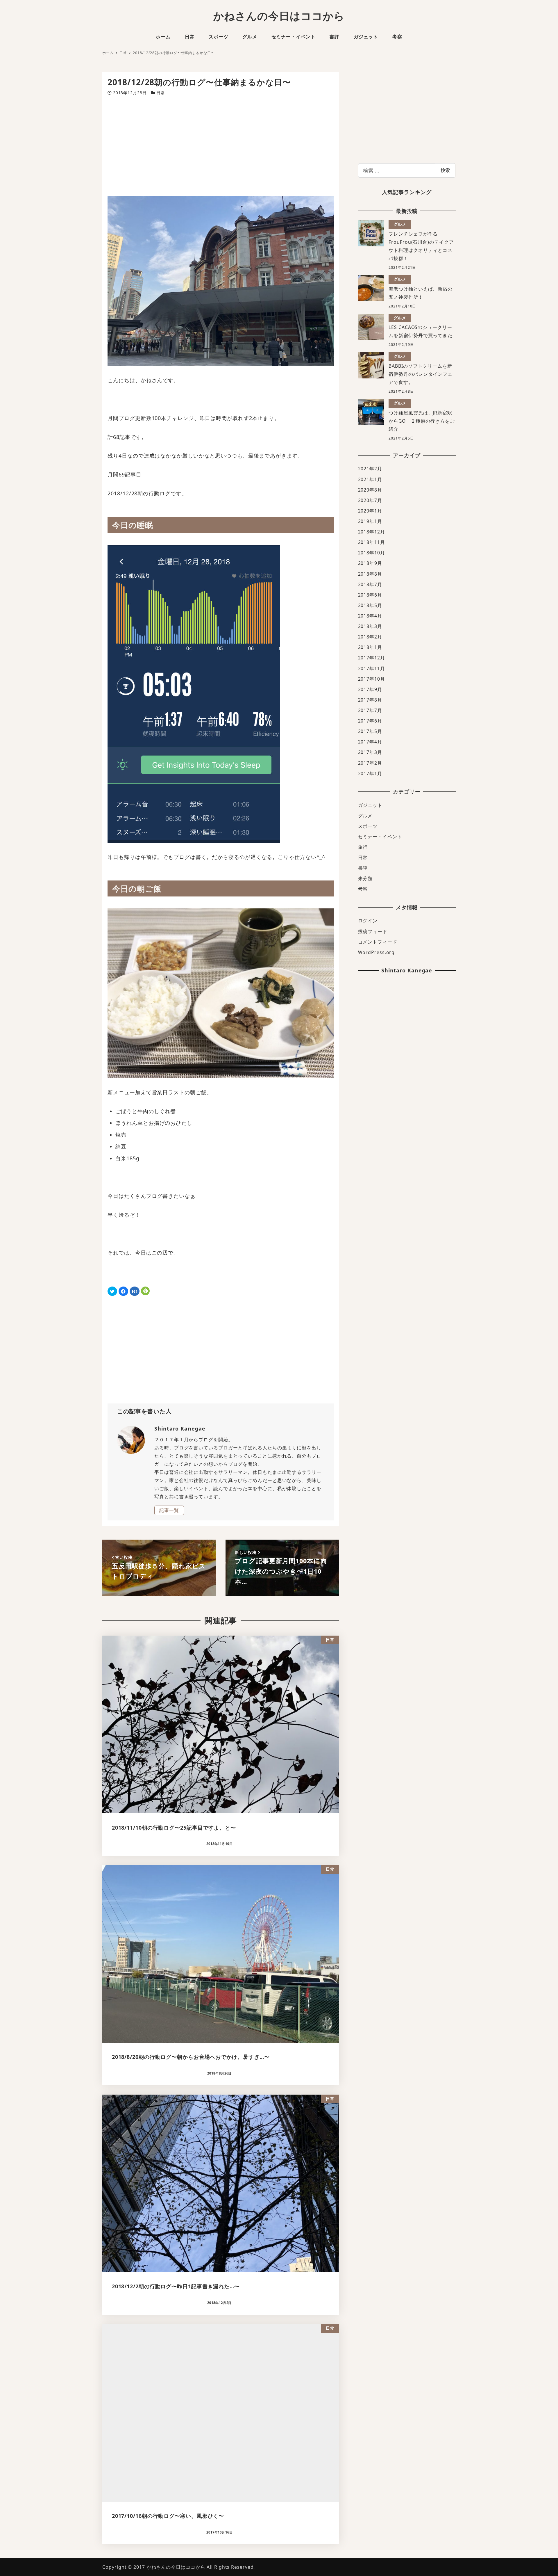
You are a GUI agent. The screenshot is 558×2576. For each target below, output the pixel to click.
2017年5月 (370, 731)
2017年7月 (370, 710)
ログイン (368, 921)
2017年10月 (372, 679)
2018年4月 (370, 616)
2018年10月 (372, 553)
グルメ (365, 816)
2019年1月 (370, 521)
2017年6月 (370, 721)
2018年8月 (370, 574)
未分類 (365, 878)
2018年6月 (370, 595)
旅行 (363, 847)
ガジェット (370, 805)
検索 (445, 170)
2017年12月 (372, 658)
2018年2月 (370, 637)
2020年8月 (370, 490)
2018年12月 (372, 532)
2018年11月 (372, 542)
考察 (363, 889)
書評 (363, 868)
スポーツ (368, 826)
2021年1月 (370, 479)
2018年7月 (370, 584)
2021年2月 (370, 469)
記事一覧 (169, 1510)
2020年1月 (370, 511)
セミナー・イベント (380, 837)
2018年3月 (370, 626)
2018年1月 (370, 647)
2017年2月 (370, 763)
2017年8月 (370, 700)
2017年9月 (370, 689)
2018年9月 (370, 563)
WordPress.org (377, 952)
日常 (161, 93)
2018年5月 (370, 605)
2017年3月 (370, 752)
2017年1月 (370, 773)
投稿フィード (373, 931)
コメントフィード (378, 942)
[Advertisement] (221, 146)
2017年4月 (370, 742)
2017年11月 (372, 668)
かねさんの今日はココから (279, 16)
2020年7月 (370, 500)
